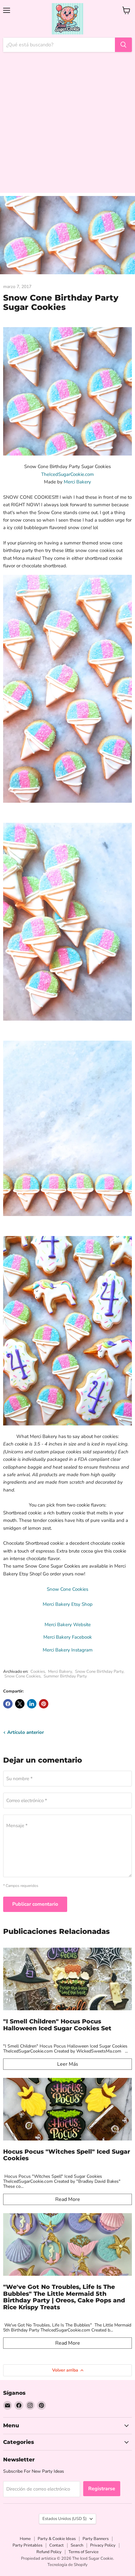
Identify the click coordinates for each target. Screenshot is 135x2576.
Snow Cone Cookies (22, 1676)
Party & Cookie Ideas (57, 2539)
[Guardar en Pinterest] (44, 1704)
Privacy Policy (103, 2545)
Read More (68, 2199)
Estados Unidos (65, 2519)
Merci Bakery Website (68, 1625)
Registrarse (102, 2489)
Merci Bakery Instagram (68, 1650)
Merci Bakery (77, 482)
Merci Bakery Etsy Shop (68, 1604)
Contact (57, 2545)
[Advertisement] (67, 126)
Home (25, 2539)
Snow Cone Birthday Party (99, 1672)
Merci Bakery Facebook (68, 1637)
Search (77, 2545)
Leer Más (68, 2064)
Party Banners (96, 2539)
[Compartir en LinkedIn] (32, 1704)
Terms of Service (84, 2552)
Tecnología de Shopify (67, 2565)
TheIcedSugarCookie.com (67, 474)
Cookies (38, 1672)
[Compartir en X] (20, 1704)
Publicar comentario (35, 1904)
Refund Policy (49, 2552)
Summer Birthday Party (65, 1676)
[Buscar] (123, 45)
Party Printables (27, 2545)
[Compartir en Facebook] (8, 1704)
